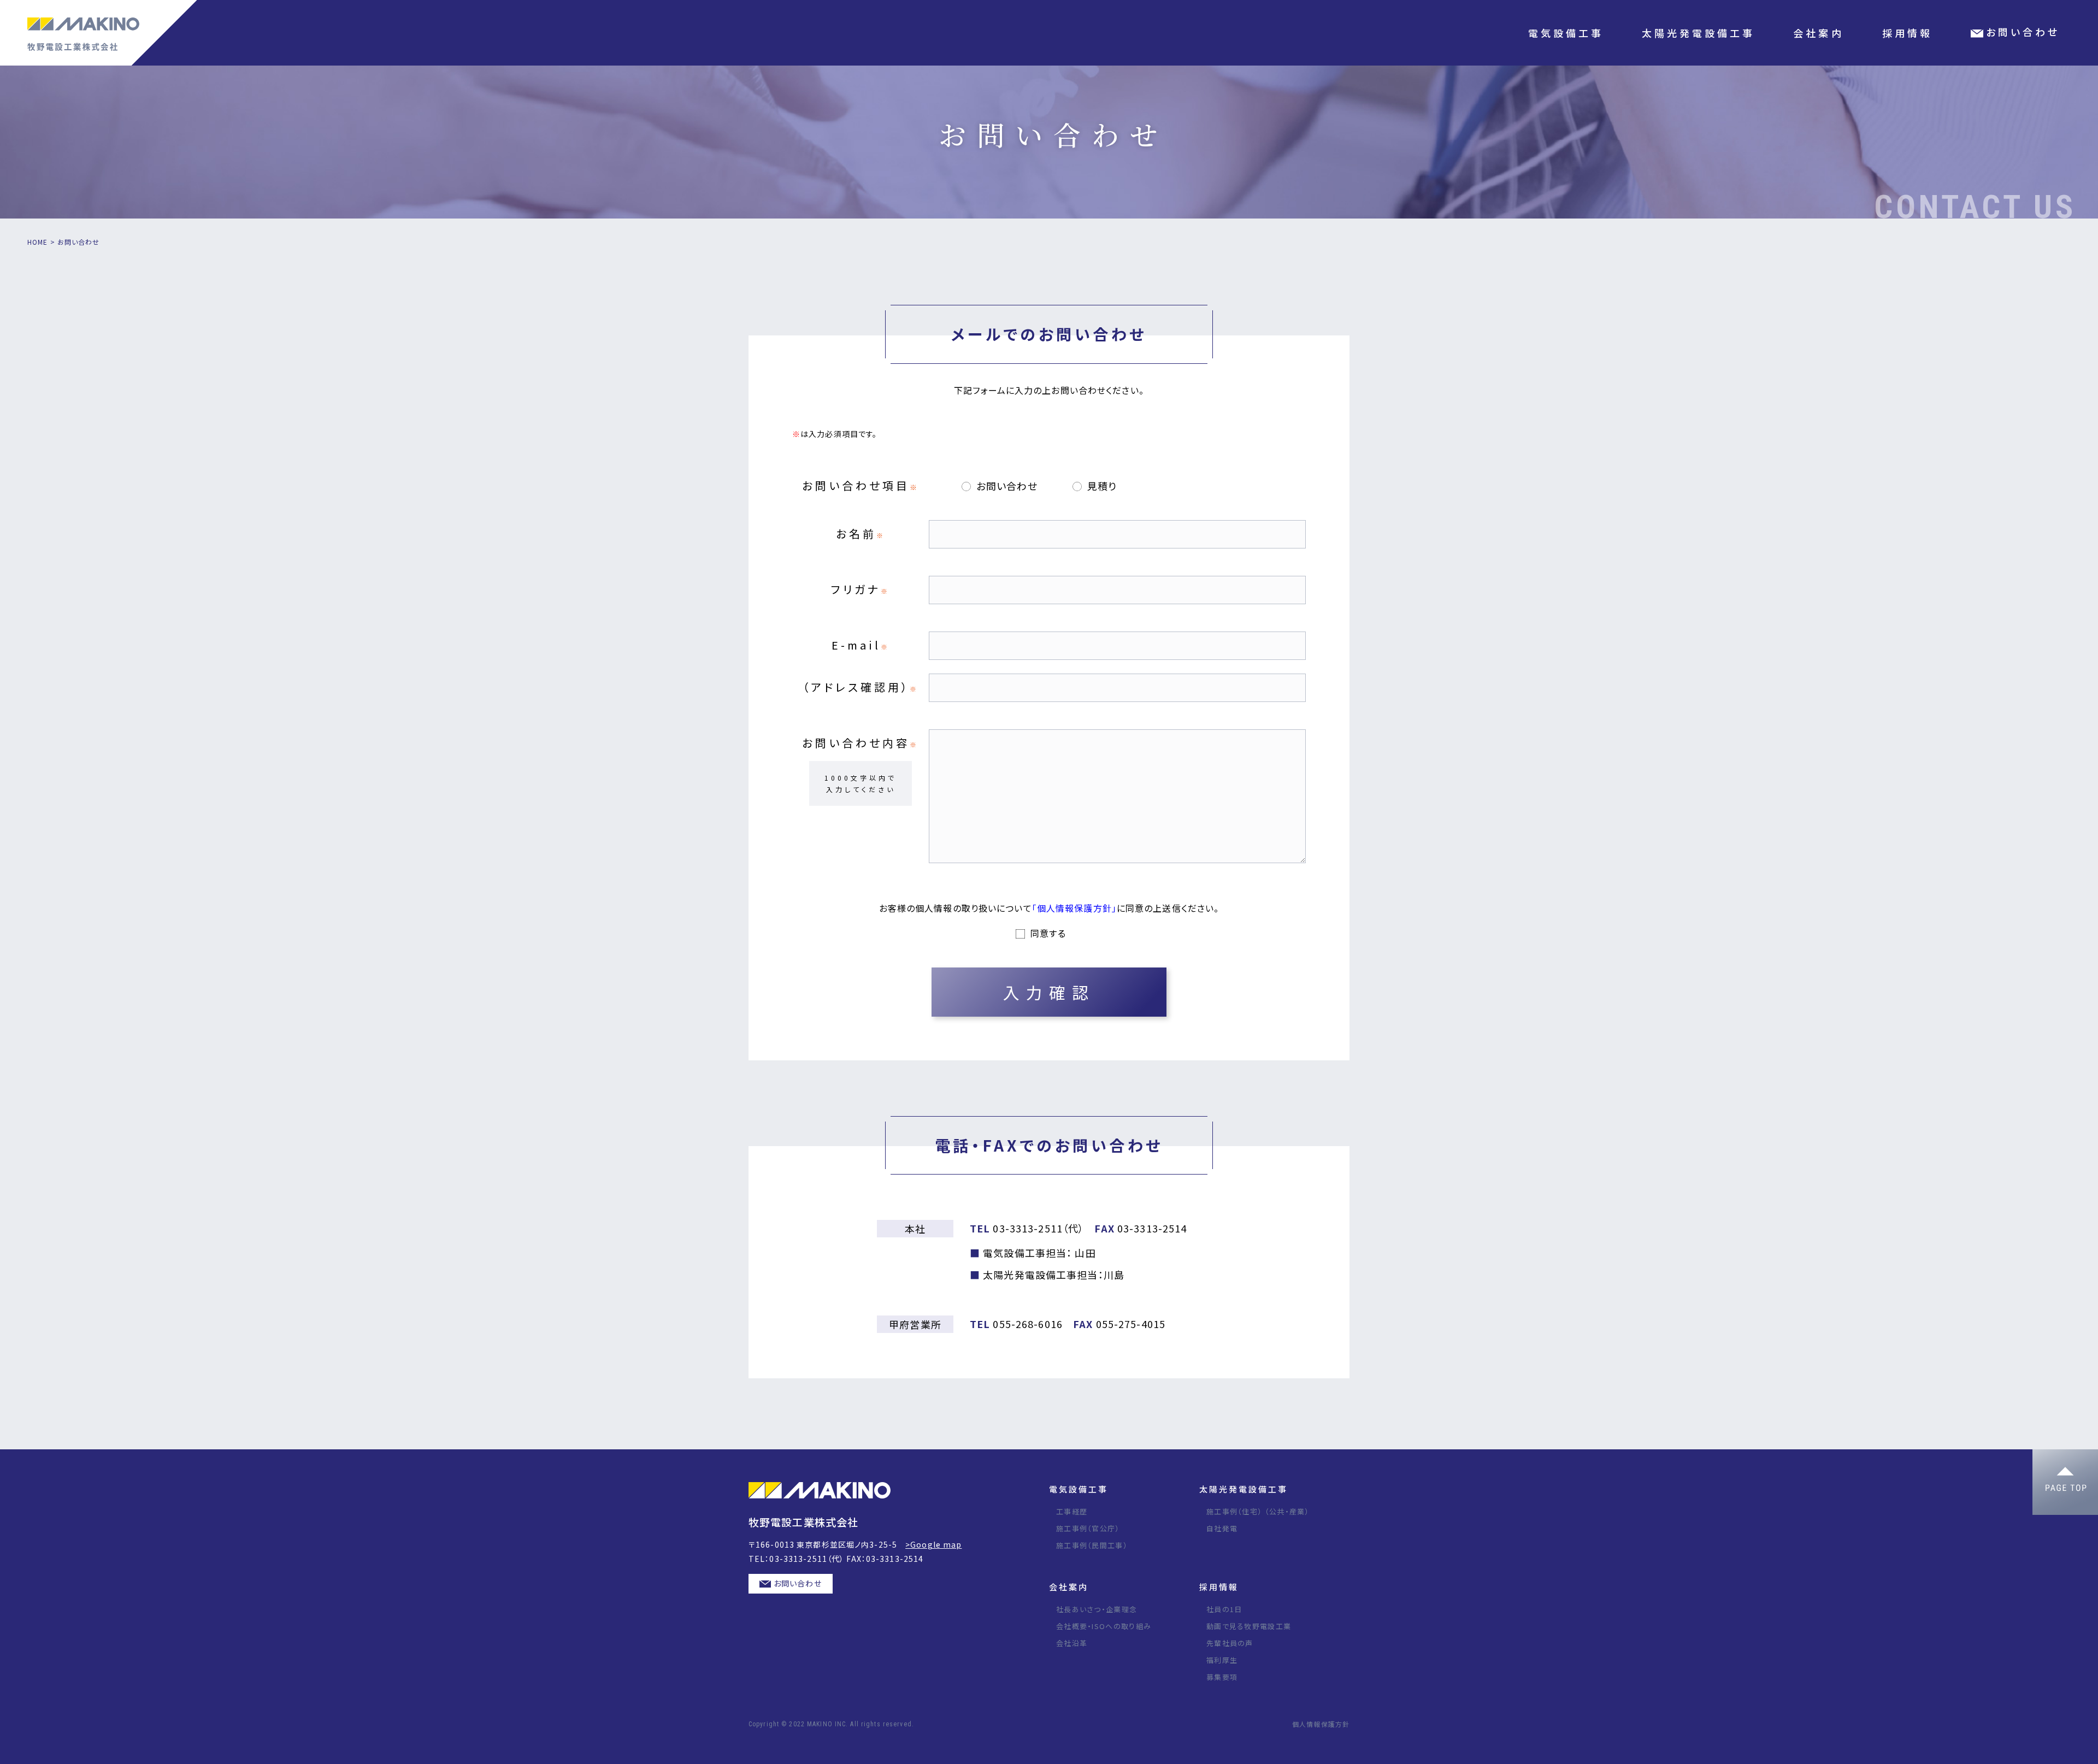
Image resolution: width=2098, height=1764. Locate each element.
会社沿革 (1072, 1643)
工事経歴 (1072, 1511)
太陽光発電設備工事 (1244, 1489)
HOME (37, 242)
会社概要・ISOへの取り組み (1104, 1626)
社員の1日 (1224, 1609)
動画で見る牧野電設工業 (1249, 1626)
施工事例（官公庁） (1088, 1528)
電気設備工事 (1079, 1489)
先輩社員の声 (1230, 1643)
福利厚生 (1222, 1660)
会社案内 (1069, 1587)
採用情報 (1219, 1587)
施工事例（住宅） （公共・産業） (1258, 1511)
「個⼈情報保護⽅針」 (1074, 908)
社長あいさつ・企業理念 (1097, 1609)
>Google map (933, 1544)
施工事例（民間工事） (1092, 1545)
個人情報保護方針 (1321, 1724)
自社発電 (1222, 1528)
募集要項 (1222, 1677)
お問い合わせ (798, 1583)
